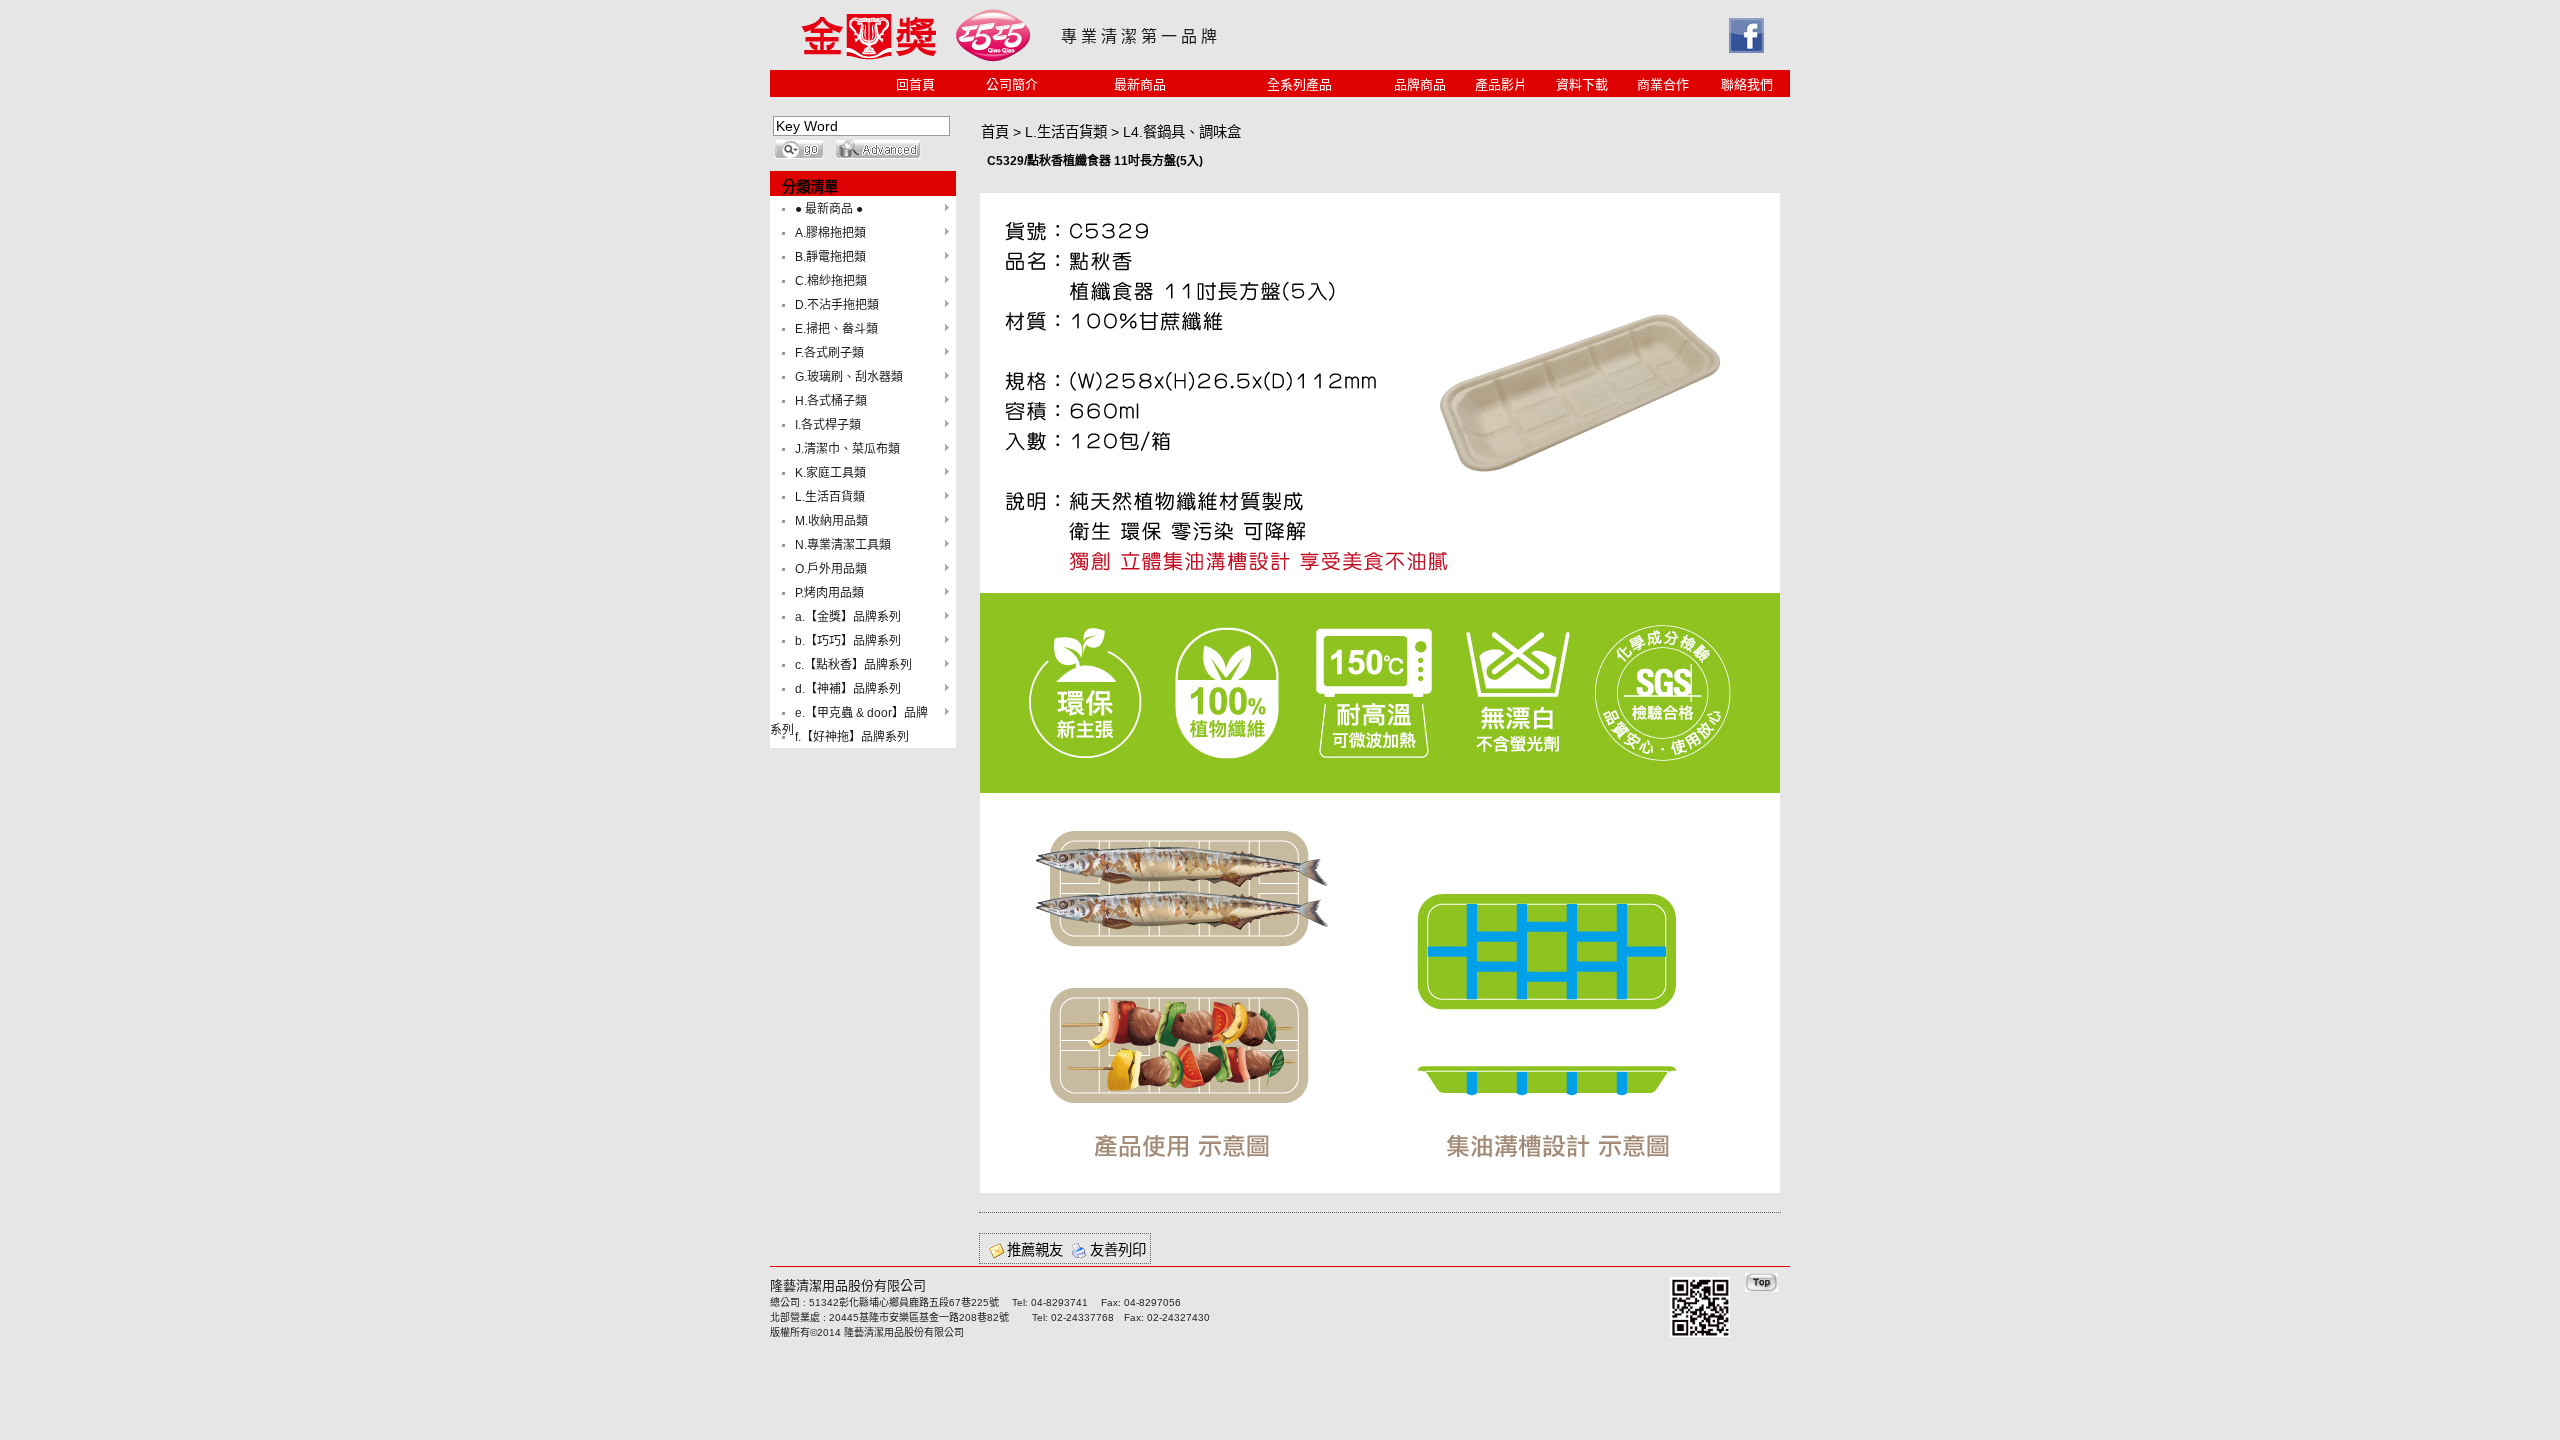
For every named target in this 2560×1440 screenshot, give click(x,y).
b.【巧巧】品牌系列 (848, 641)
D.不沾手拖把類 (837, 305)
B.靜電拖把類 (830, 257)
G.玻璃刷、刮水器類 (849, 377)
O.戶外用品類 (831, 569)
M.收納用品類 (831, 521)
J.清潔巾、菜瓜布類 (847, 449)
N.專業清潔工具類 (843, 545)
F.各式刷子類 (829, 353)
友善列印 (1118, 1250)
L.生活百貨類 (830, 497)
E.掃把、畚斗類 (836, 329)
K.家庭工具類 (830, 473)
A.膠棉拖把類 (830, 233)
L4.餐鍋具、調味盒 (1182, 132)
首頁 (995, 132)
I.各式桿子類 (828, 425)
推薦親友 (1035, 1250)
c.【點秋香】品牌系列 (853, 665)
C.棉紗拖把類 (831, 281)
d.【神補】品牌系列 (848, 689)
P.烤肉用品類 (829, 593)
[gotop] (1761, 1287)
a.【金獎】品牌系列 (848, 617)
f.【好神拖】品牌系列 (852, 737)
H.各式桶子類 (831, 401)
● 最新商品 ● (829, 209)
